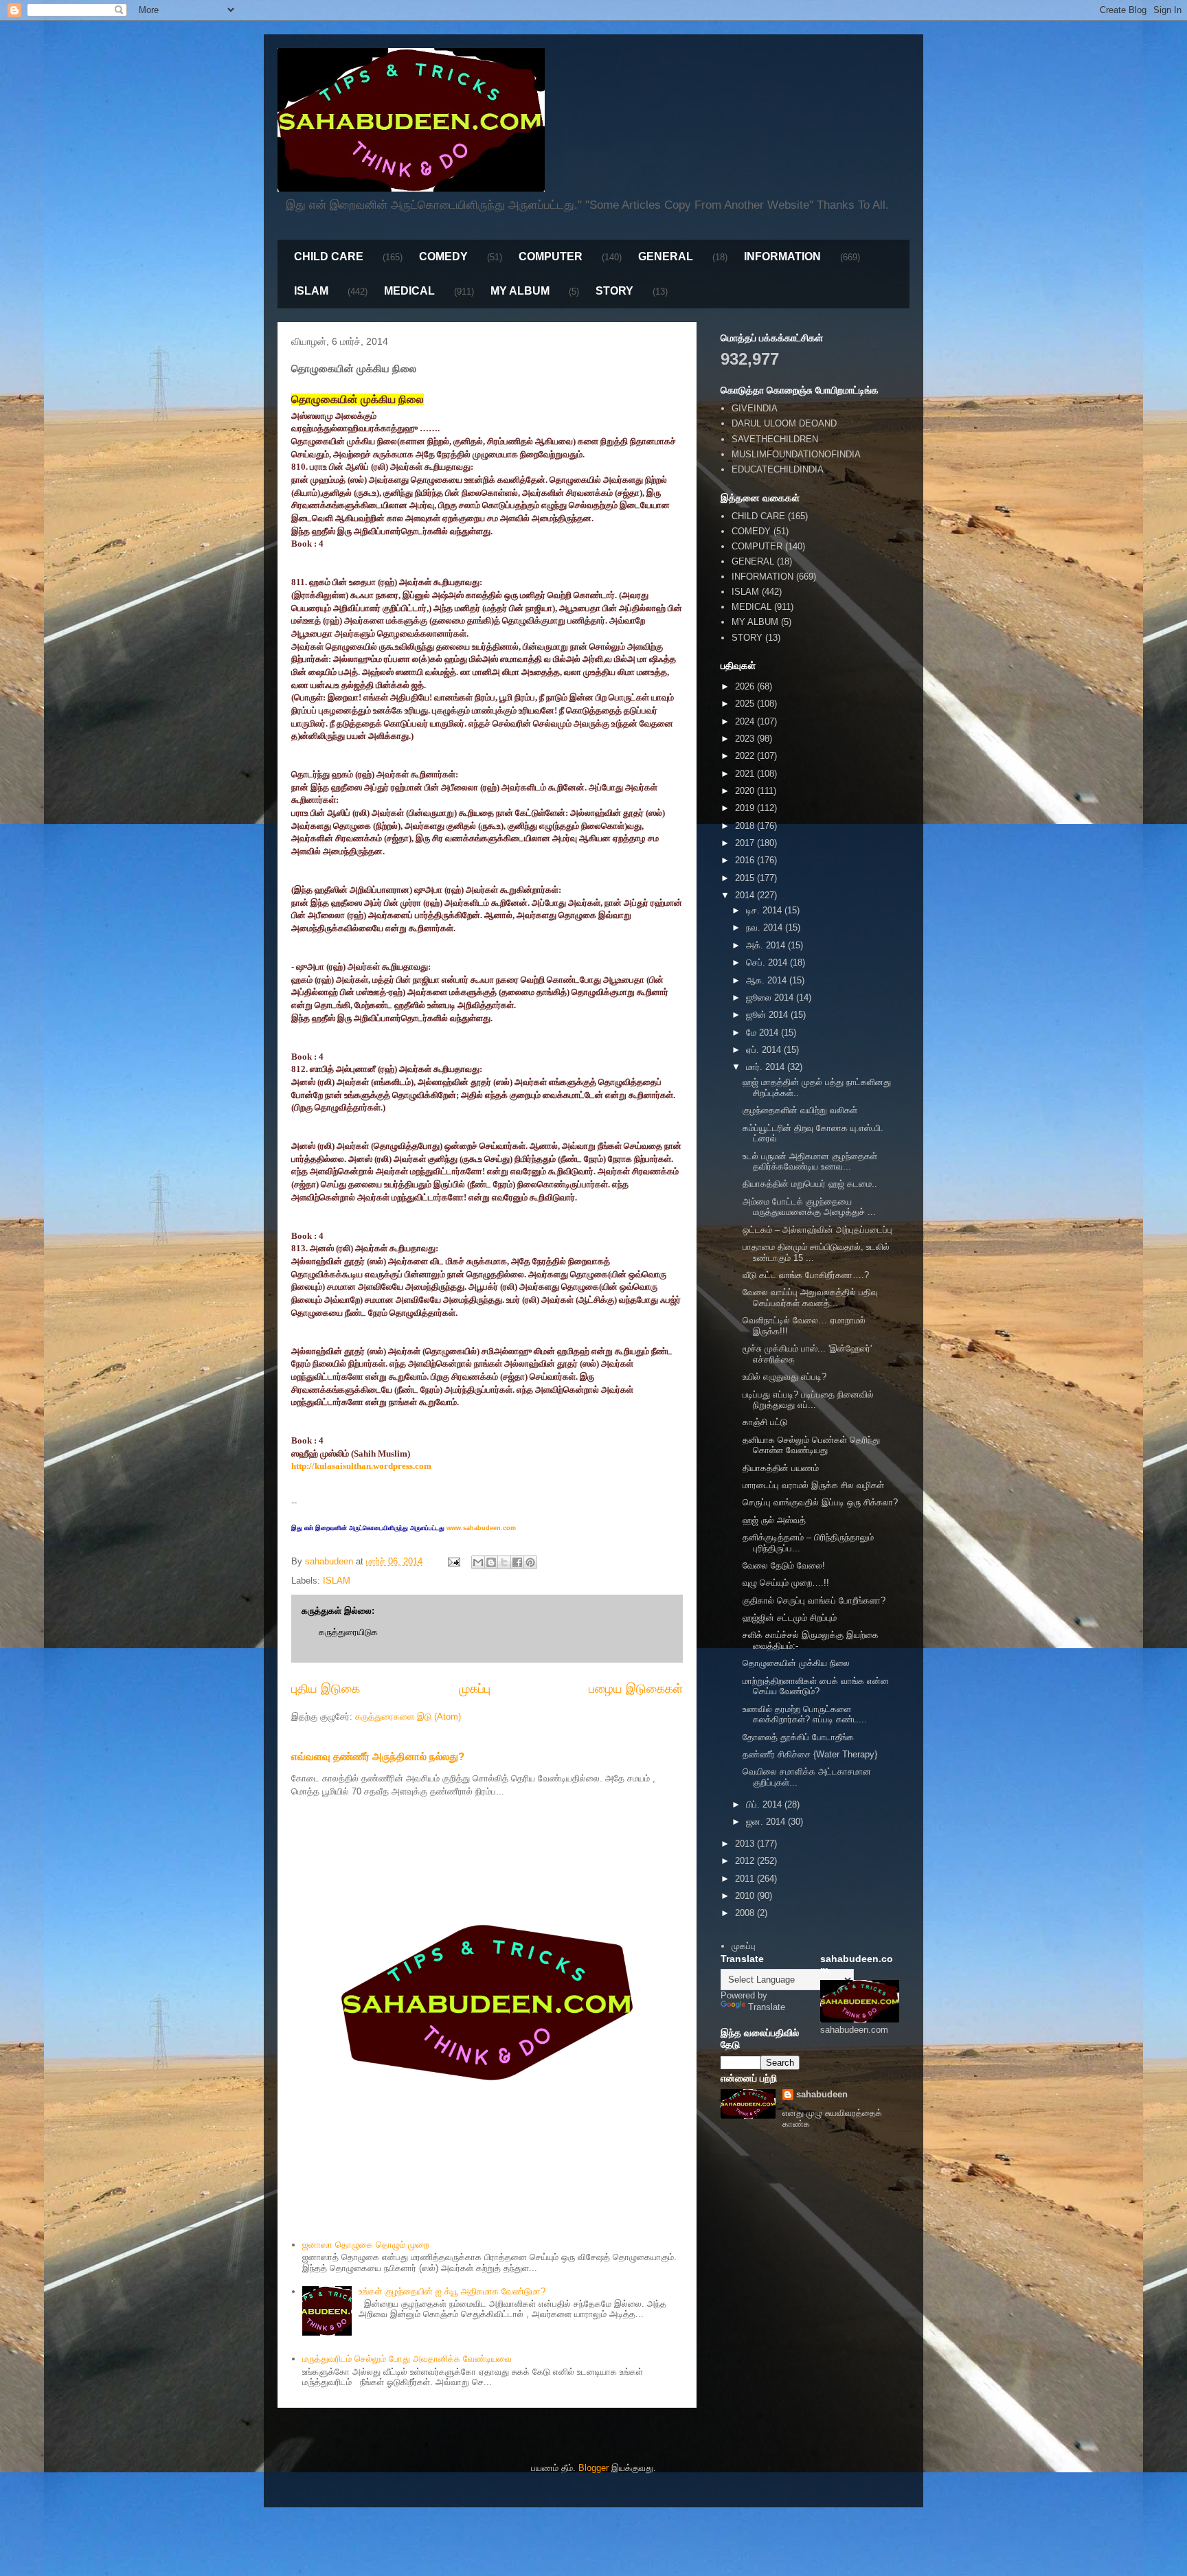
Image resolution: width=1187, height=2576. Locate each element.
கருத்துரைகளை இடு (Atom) (408, 1717)
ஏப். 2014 (765, 1050)
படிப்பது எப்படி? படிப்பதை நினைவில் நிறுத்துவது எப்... (808, 1400)
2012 (746, 1861)
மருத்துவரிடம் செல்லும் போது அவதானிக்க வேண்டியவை (407, 2359)
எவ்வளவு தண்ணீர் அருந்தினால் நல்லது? (378, 1756)
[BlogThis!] (491, 1562)
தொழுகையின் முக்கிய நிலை (796, 1663)
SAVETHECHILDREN (775, 439)
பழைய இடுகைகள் (636, 1689)
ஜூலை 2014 (771, 998)
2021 (746, 774)
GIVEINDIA (755, 408)
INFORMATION (782, 257)
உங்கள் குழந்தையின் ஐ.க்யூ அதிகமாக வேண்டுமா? (452, 2291)
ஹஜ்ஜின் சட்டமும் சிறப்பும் (790, 1618)
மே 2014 (764, 1033)
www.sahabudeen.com (481, 1528)
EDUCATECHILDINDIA (778, 469)
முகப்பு (475, 1689)
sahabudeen (822, 2094)
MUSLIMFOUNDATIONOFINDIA (796, 454)
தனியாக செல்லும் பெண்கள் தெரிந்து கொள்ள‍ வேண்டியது (811, 1445)
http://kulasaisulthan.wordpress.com (361, 1466)
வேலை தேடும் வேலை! (784, 1565)
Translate (767, 2007)
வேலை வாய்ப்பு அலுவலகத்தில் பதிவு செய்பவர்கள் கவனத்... (810, 1298)
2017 (746, 843)
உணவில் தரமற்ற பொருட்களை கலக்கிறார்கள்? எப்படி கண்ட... (805, 1714)
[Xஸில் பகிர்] (504, 1562)
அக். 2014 (767, 945)
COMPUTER (551, 257)
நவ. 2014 (766, 927)
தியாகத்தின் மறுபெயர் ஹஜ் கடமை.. (810, 1184)
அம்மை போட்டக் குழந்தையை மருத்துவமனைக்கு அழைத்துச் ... (809, 1207)
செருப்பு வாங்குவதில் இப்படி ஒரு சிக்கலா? (820, 1502)
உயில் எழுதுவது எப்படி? (784, 1377)
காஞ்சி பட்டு (765, 1422)
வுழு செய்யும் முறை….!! (786, 1583)
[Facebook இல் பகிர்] (517, 1562)
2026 (746, 686)
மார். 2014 (767, 1067)
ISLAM (311, 291)
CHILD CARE (329, 257)
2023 (746, 739)
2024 (746, 721)
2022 (746, 756)
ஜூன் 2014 (768, 1015)
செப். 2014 (768, 962)
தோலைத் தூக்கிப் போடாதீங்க (798, 1737)
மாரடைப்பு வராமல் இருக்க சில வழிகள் (813, 1485)
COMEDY (443, 257)
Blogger (593, 2468)
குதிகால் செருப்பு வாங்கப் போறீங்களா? (814, 1600)
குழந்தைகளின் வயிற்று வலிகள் (800, 1110)
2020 (746, 791)
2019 (746, 808)
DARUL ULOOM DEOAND (784, 423)
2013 (746, 1844)
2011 (746, 1879)
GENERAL (666, 257)
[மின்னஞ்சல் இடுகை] (453, 1561)
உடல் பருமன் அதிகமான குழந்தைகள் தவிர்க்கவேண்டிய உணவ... (810, 1162)
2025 (746, 704)
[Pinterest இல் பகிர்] (530, 1562)
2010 (746, 1896)
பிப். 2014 (765, 1804)
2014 (746, 895)
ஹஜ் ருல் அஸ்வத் (774, 1520)
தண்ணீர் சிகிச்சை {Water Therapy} (810, 1754)
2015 (746, 878)
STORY (614, 291)
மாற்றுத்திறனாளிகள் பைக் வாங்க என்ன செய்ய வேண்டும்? (816, 1686)
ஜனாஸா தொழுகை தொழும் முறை (365, 2245)
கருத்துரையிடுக (348, 1632)
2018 (746, 826)
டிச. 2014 (765, 910)
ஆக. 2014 (768, 980)
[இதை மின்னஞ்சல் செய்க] (478, 1562)
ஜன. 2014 (767, 1822)
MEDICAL (409, 291)
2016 (746, 860)
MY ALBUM (520, 291)
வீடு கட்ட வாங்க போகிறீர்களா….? (806, 1275)
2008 (746, 1913)
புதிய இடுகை (326, 1689)
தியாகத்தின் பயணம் (781, 1468)
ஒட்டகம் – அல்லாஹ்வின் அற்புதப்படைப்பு (817, 1230)
